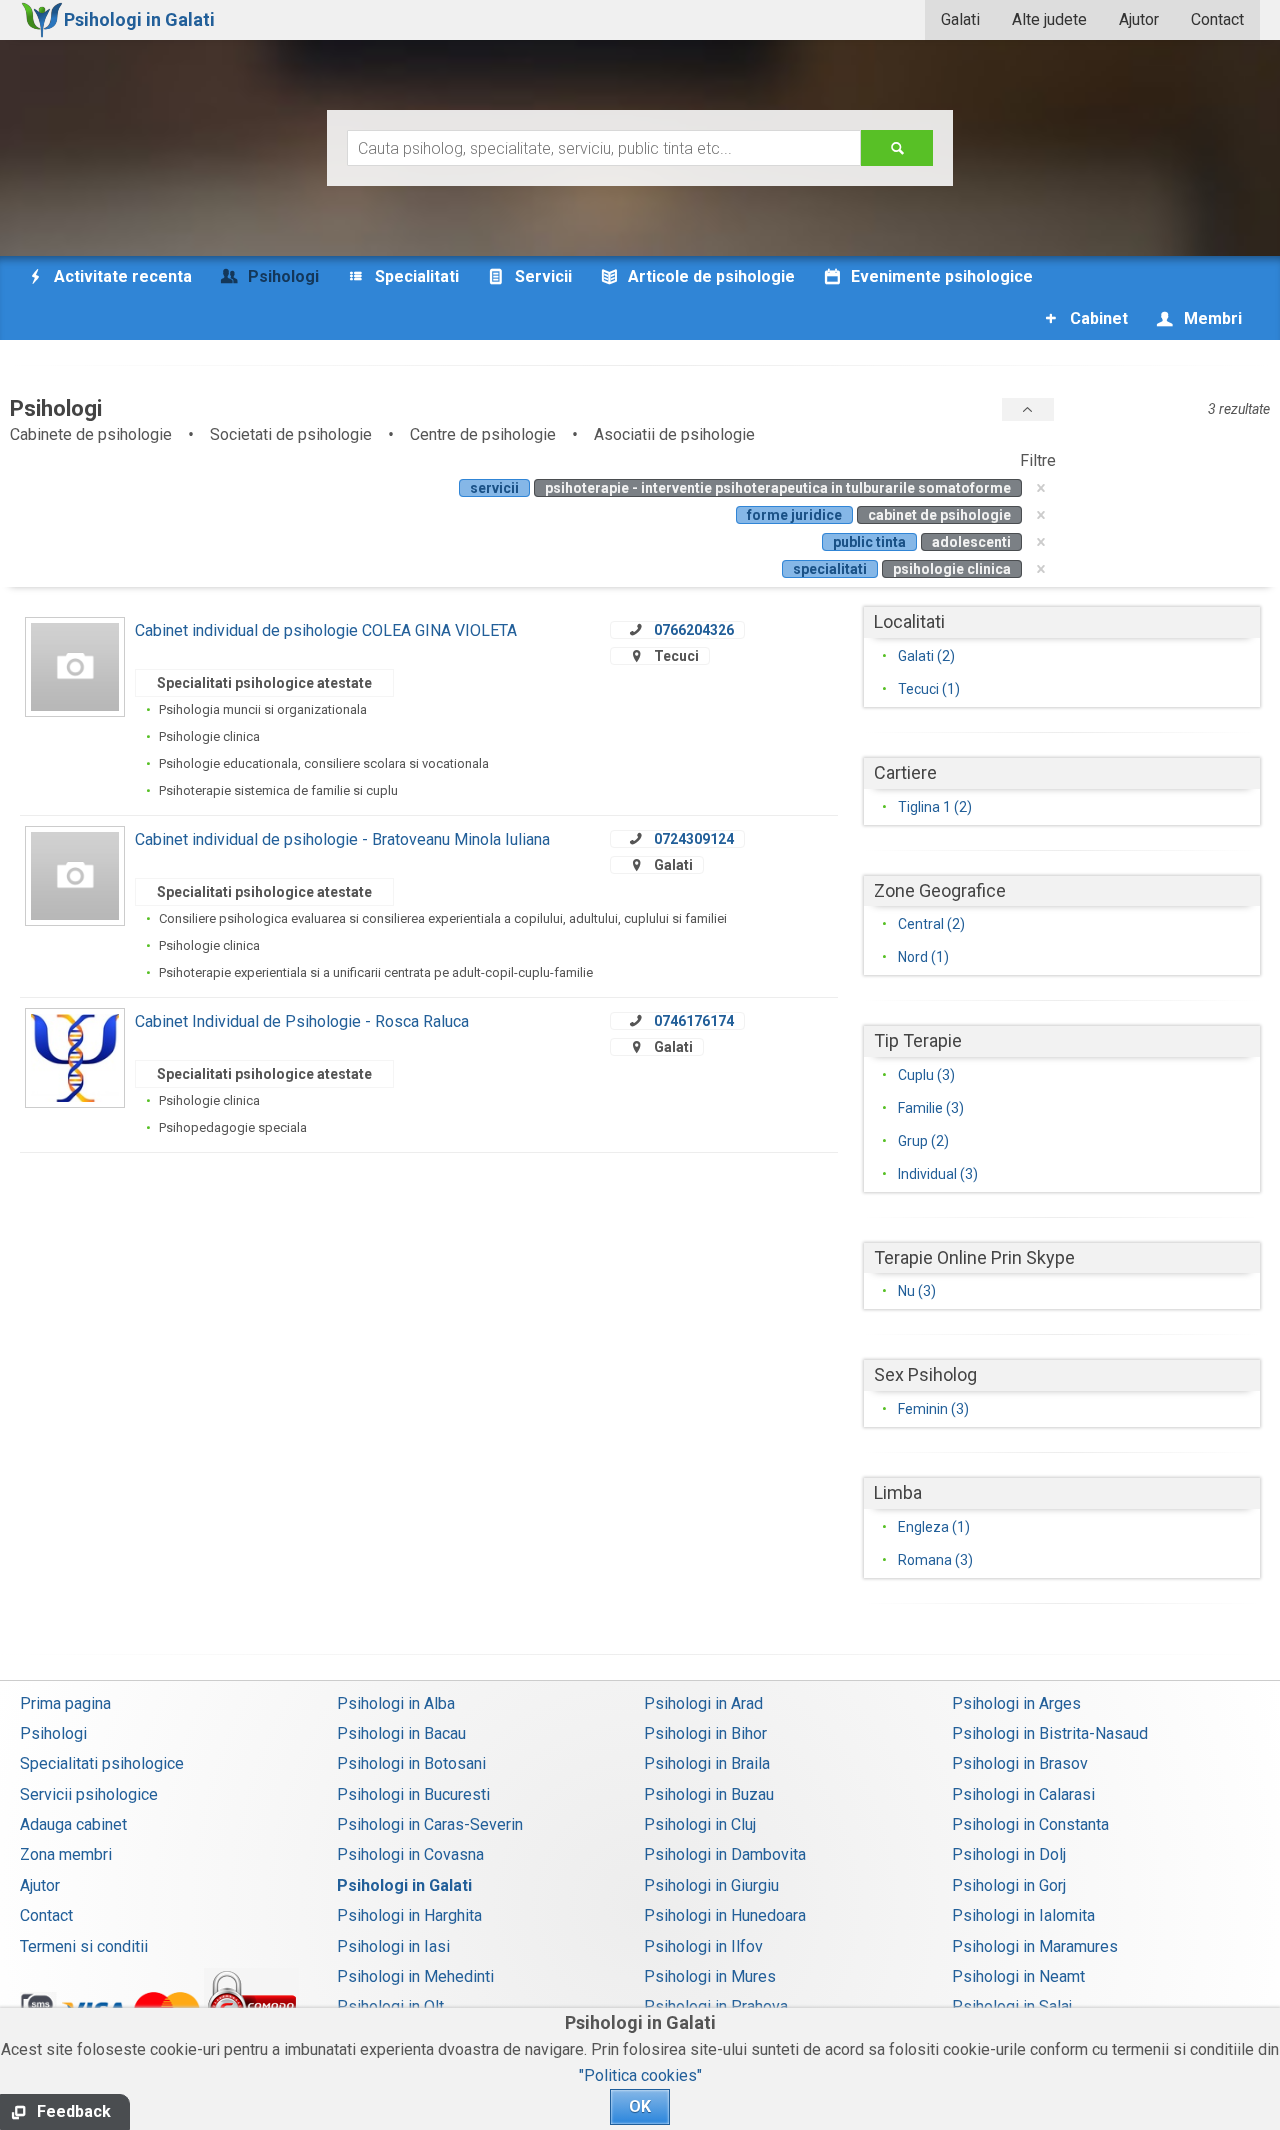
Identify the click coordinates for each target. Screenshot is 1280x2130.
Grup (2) (923, 1141)
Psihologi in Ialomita (1023, 1915)
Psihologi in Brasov (1020, 1763)
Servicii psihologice (89, 1794)
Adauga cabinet (73, 1824)
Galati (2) (926, 656)
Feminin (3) (933, 1409)
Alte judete (1049, 19)
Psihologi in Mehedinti (415, 1976)
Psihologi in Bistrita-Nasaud (1050, 1733)
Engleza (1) (934, 1527)
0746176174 (694, 1021)
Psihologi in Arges (1016, 1703)
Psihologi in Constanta (1030, 1824)
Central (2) (931, 924)
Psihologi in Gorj (1009, 1885)
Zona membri (66, 1854)
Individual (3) (938, 1174)
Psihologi (53, 1733)
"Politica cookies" (640, 2075)
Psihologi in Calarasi (1023, 1794)
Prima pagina (65, 1703)
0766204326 (694, 630)
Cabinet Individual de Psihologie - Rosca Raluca (302, 1021)
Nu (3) (917, 1291)
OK (640, 2106)
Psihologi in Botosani (411, 1763)
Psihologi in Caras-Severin (430, 1824)
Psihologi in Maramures (1035, 1946)
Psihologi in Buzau (709, 1794)
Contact (1217, 19)
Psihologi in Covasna (410, 1854)
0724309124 (694, 839)
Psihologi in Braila (707, 1763)
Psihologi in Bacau (401, 1733)
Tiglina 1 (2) (935, 807)
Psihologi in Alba (396, 1703)
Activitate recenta (121, 276)
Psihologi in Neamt (1018, 1976)
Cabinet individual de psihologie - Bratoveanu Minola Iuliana (342, 839)
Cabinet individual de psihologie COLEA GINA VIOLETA (326, 630)
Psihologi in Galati (404, 1885)
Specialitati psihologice (102, 1763)
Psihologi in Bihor (705, 1733)
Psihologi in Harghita (409, 1915)
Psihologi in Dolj (1009, 1854)
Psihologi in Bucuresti (413, 1794)
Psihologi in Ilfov (703, 1946)
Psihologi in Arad (703, 1703)
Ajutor (1139, 19)
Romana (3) (935, 1560)
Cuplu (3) (926, 1075)
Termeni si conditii (84, 1946)
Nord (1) (923, 957)
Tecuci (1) (929, 689)
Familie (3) (931, 1108)
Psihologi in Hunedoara (725, 1915)
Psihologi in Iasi (393, 1946)
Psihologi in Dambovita (725, 1854)
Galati (960, 19)
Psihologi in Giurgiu (711, 1885)
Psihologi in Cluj (700, 1824)
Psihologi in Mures (710, 1976)
